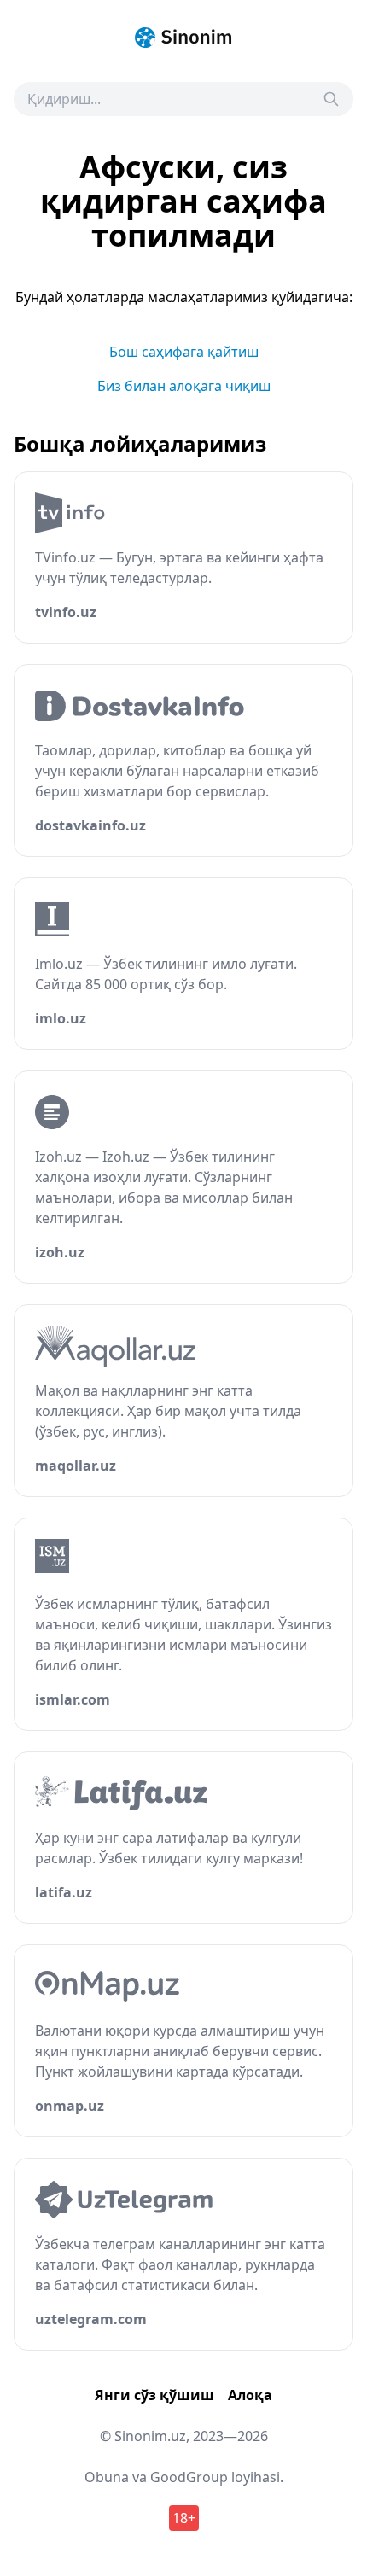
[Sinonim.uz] (183, 38)
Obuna (107, 2477)
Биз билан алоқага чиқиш (184, 386)
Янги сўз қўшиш (154, 2395)
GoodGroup (189, 2477)
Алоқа (250, 2395)
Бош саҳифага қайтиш (184, 352)
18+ (184, 2518)
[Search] (331, 99)
